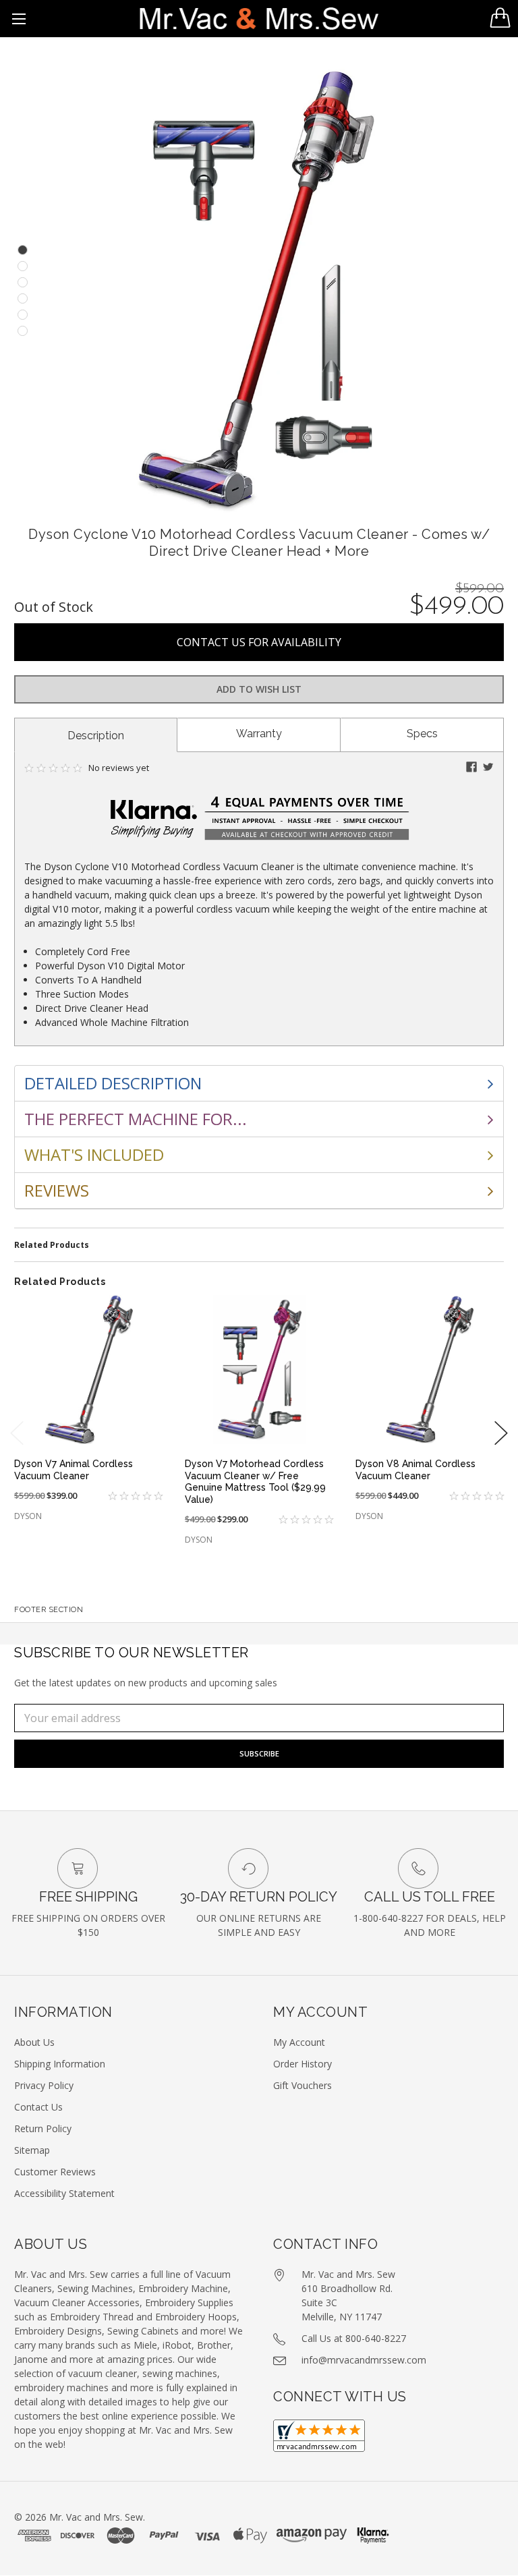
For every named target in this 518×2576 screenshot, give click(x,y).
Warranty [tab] (259, 734)
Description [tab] (96, 736)
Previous (17, 1433)
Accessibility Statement (64, 2193)
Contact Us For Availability (259, 642)
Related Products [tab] (52, 1245)
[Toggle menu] (19, 19)
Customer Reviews (55, 2172)
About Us (34, 2042)
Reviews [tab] (57, 1190)
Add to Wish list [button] (259, 689)
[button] (471, 767)
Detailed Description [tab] (113, 1083)
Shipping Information (60, 2064)
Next (501, 1433)
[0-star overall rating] (126, 1496)
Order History (303, 2064)
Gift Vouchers (303, 2085)
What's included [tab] (94, 1154)
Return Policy (43, 2128)
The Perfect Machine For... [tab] (136, 1119)
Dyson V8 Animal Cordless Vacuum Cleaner (415, 1470)
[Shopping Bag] (500, 18)
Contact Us (38, 2107)
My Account (299, 2042)
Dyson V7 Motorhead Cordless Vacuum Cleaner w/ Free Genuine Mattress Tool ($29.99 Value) (255, 1482)
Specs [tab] (422, 734)
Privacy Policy (44, 2085)
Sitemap (32, 2150)
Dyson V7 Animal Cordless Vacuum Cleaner (74, 1470)
